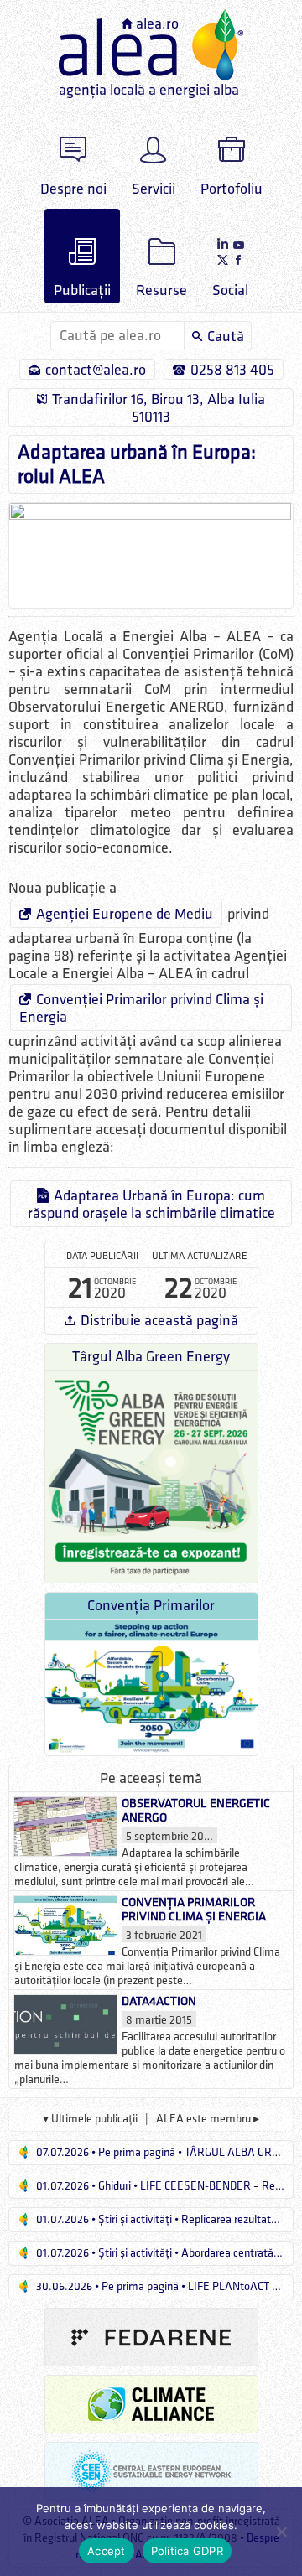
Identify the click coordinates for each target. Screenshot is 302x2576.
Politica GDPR (187, 2551)
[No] (281, 2532)
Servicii (154, 189)
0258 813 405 (232, 370)
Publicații (82, 290)
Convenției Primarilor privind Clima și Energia (141, 1008)
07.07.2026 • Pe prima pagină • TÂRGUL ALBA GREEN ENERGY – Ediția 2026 (164, 2152)
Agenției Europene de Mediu (125, 914)
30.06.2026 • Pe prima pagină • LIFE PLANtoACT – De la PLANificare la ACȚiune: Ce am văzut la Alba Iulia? (164, 2286)
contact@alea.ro (96, 370)
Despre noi (73, 189)
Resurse (161, 290)
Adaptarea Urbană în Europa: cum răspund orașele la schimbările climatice (151, 1205)
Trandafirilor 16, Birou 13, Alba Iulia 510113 (159, 408)
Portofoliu (232, 189)
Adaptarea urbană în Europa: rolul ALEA (137, 464)
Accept (107, 2551)
